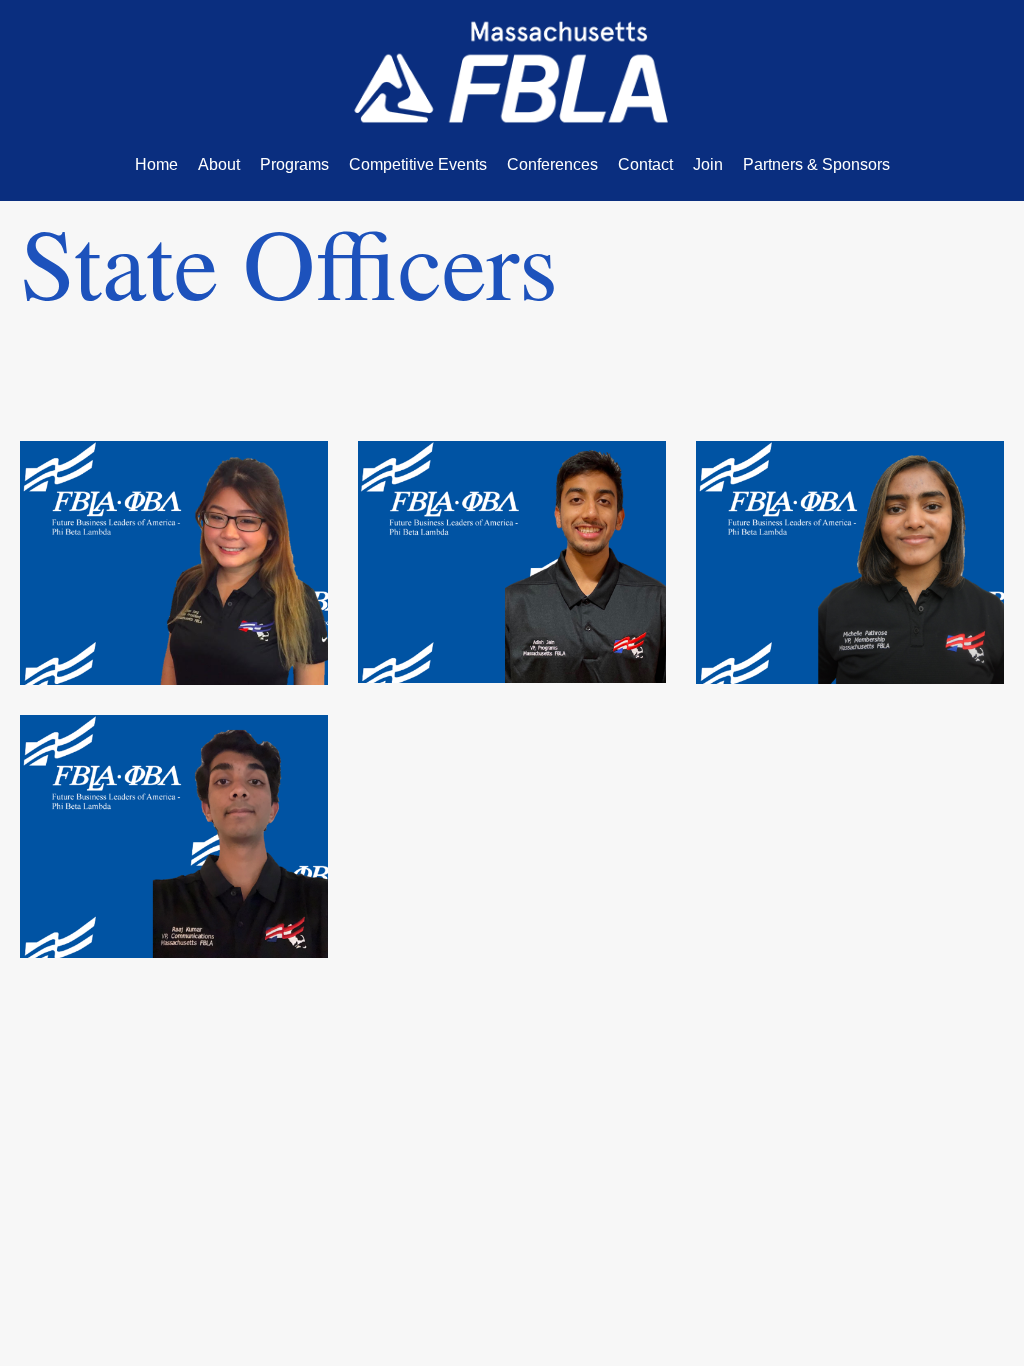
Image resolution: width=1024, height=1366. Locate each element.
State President (174, 480)
